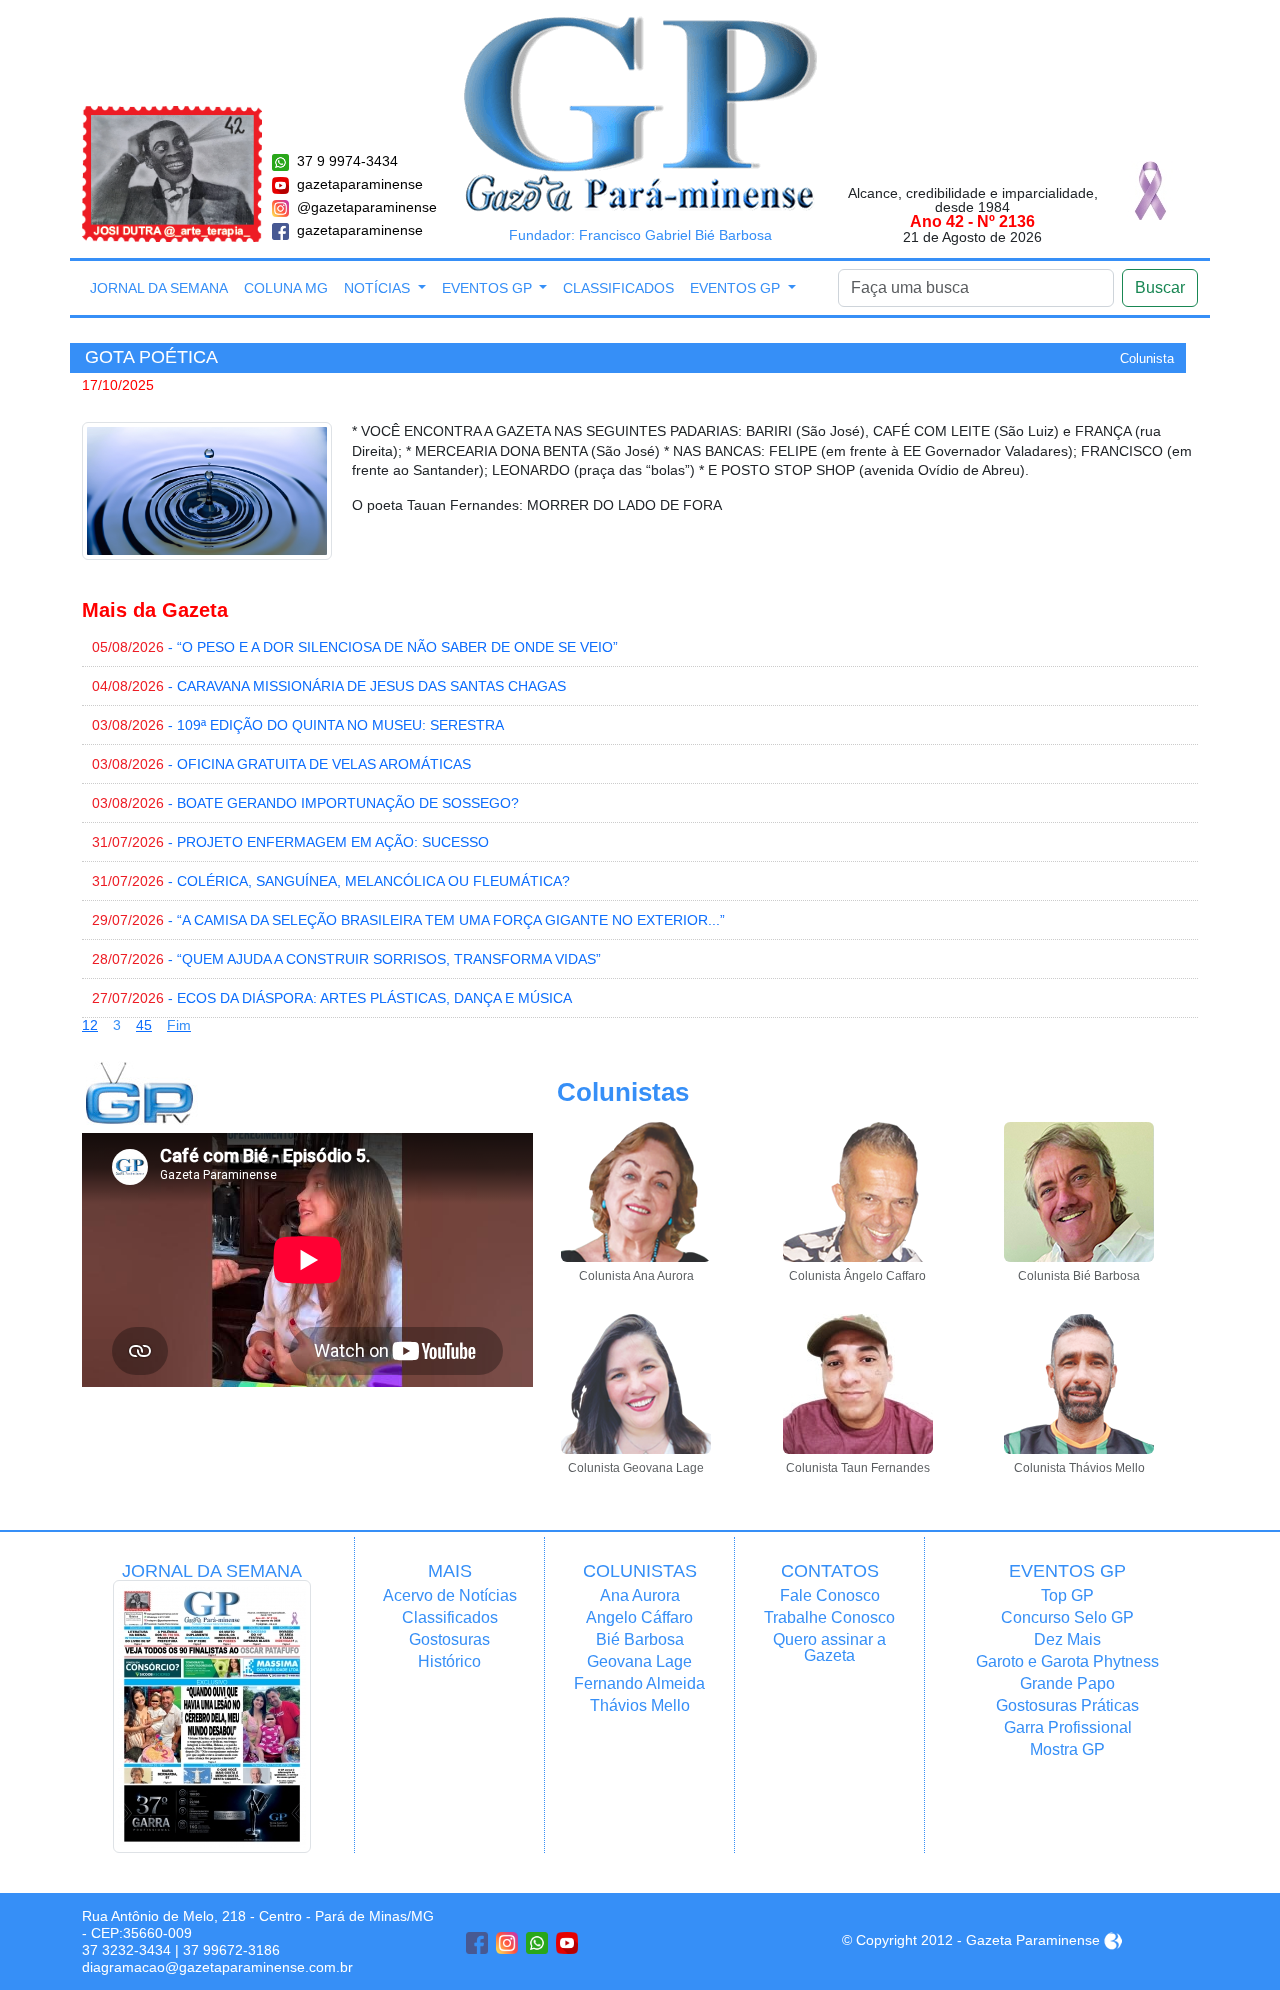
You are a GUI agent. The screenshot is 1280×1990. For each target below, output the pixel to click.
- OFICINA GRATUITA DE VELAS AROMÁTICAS (281, 764)
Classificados (618, 288)
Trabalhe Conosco (829, 1617)
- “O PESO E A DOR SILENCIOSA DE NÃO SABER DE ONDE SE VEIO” (355, 647)
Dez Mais (1067, 1639)
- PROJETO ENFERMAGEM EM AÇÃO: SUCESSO (290, 842)
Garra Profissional (1068, 1727)
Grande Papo (1067, 1683)
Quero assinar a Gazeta (829, 1647)
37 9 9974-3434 (347, 161)
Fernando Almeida (639, 1683)
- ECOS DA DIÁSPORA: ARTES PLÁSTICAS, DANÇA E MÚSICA (332, 998)
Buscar (1160, 287)
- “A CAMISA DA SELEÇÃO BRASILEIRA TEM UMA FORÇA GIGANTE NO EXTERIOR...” (408, 920)
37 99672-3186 (231, 1950)
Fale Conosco (830, 1595)
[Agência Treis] (1113, 1940)
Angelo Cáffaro (639, 1617)
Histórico (449, 1661)
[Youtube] (567, 1943)
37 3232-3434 (126, 1950)
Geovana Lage (639, 1661)
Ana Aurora (640, 1595)
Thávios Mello (640, 1705)
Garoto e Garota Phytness (1067, 1661)
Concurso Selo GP (1067, 1617)
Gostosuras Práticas (1067, 1705)
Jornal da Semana (159, 288)
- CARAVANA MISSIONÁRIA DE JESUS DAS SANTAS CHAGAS (329, 686)
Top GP (1067, 1595)
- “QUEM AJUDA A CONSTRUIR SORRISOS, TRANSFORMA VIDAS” (346, 959)
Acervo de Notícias (450, 1595)
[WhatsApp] (537, 1943)
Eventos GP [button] (489, 288)
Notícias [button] (379, 288)
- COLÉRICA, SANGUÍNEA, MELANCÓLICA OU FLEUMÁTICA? (331, 881)
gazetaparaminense (360, 184)
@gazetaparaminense (367, 207)
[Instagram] (507, 1943)
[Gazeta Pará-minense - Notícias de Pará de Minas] (640, 113)
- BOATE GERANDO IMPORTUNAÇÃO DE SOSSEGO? (305, 803)
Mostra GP (1067, 1749)
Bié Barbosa (640, 1639)
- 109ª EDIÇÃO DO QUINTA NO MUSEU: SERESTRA (298, 725)
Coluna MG (286, 288)
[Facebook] (477, 1943)
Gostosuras (449, 1639)
